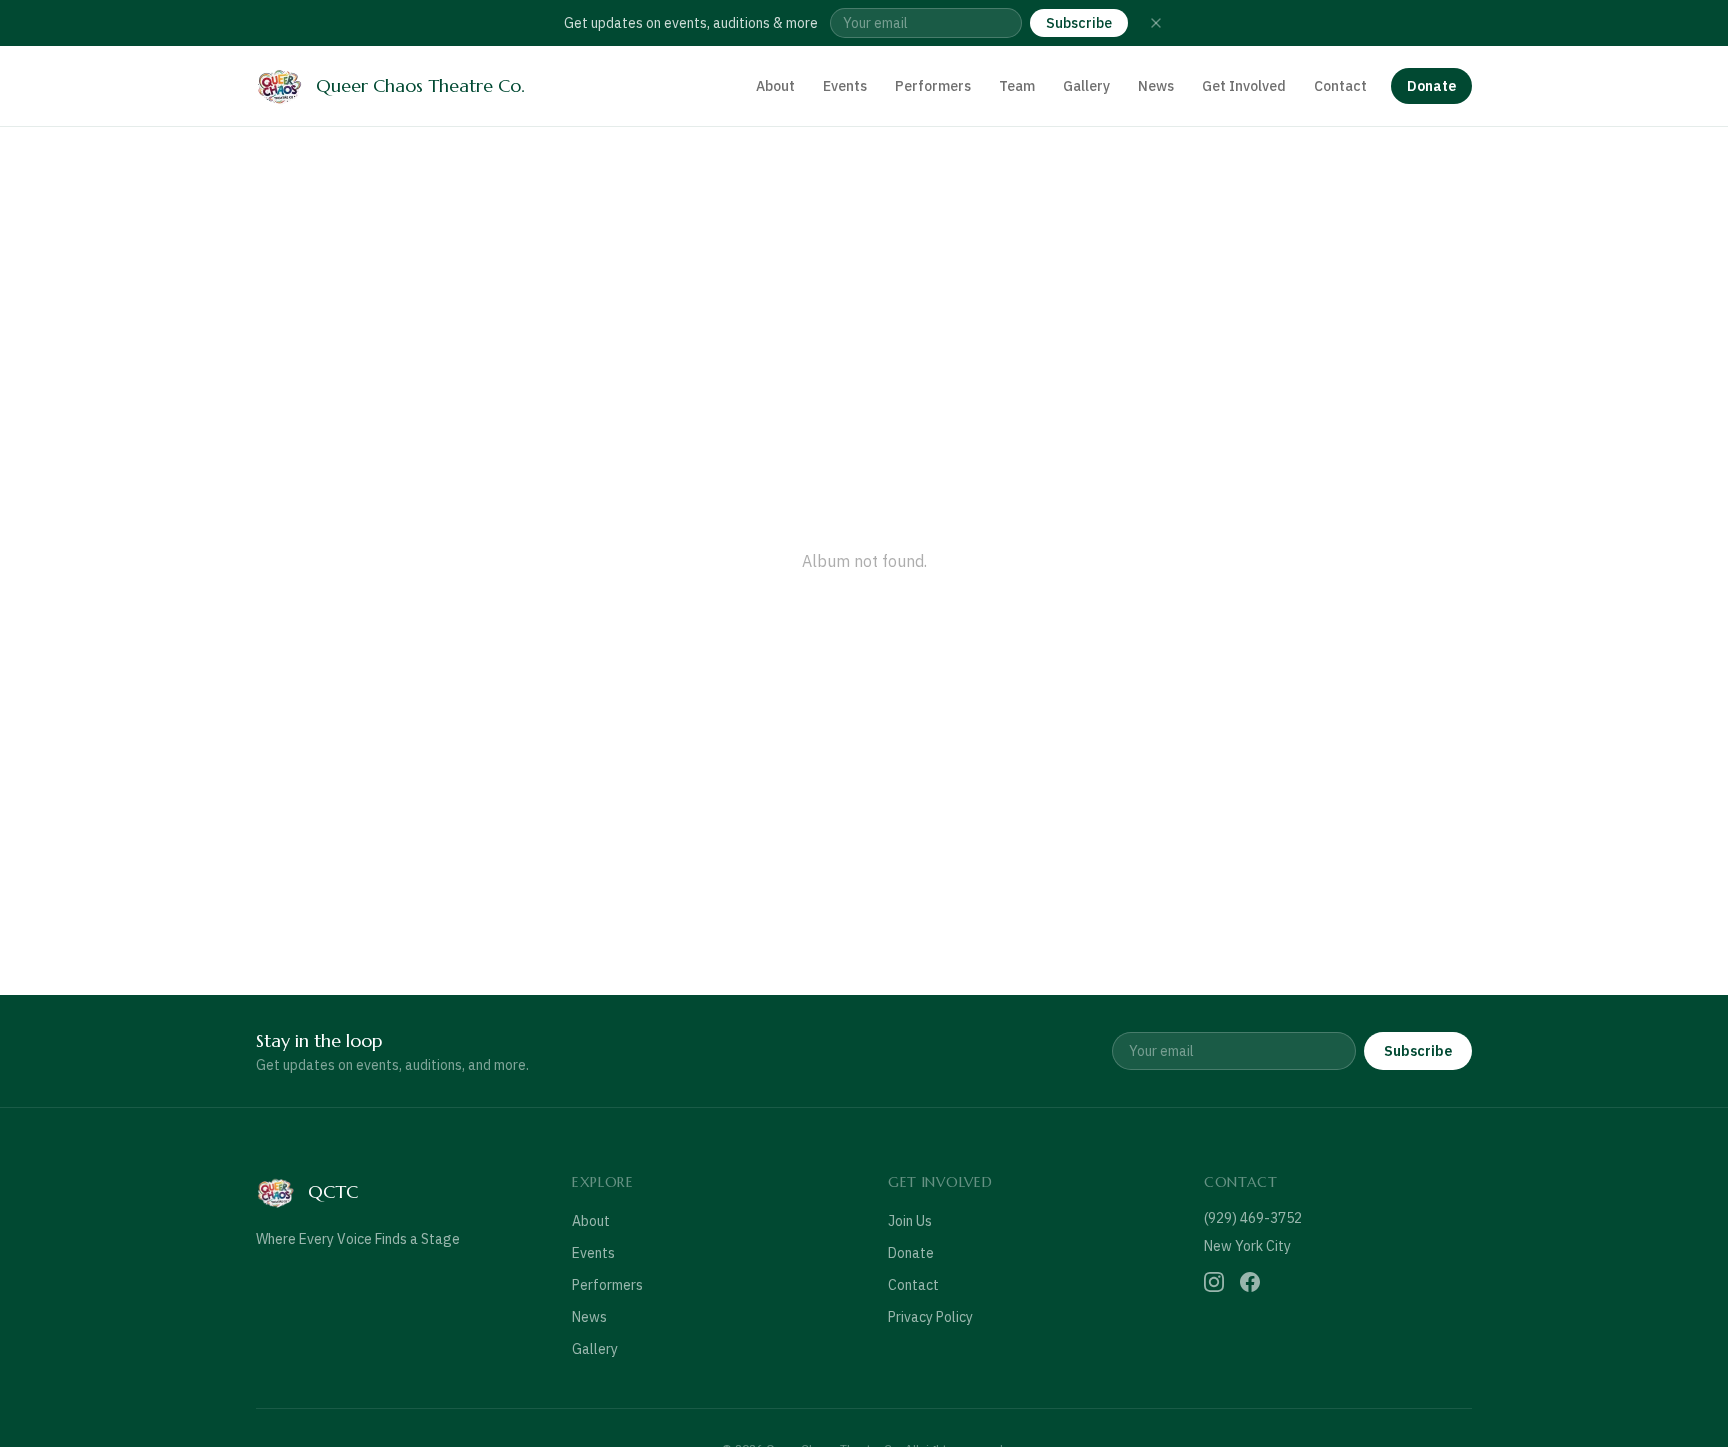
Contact (1340, 86)
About (775, 86)
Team (1017, 86)
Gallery (1086, 86)
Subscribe (1079, 23)
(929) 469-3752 (1253, 1218)
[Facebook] (1250, 1282)
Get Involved (1244, 86)
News (1156, 86)
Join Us (910, 1221)
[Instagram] (1214, 1282)
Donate (1431, 86)
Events (845, 86)
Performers (933, 86)
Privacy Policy (930, 1317)
